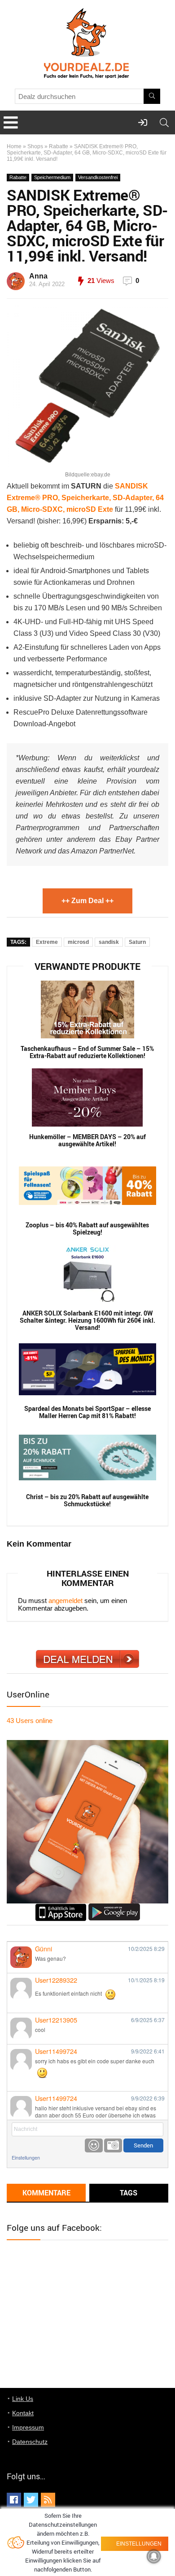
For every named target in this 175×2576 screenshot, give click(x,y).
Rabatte (59, 146)
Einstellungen (26, 2158)
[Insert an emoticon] (94, 2145)
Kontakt (23, 2413)
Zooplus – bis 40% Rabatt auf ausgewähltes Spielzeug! (87, 1229)
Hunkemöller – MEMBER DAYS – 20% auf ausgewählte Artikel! (87, 1140)
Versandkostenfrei (98, 177)
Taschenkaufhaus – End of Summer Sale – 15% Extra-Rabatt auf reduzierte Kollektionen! (87, 1052)
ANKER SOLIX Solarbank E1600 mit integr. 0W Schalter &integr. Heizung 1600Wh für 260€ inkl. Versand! (87, 1320)
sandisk (109, 942)
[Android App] (114, 1907)
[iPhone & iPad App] (61, 1907)
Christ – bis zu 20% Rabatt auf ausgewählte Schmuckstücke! (87, 1500)
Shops (35, 146)
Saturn (137, 942)
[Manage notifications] (154, 2556)
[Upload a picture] (113, 2145)
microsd (78, 942)
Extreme (47, 942)
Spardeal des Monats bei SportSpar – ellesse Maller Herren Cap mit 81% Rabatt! (87, 1412)
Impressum (28, 2427)
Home (14, 146)
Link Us (23, 2399)
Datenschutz (30, 2442)
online (30, 1721)
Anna (38, 276)
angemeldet (66, 1601)
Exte (105, 509)
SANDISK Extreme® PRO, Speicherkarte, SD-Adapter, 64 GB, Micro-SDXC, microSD (85, 498)
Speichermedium (52, 177)
